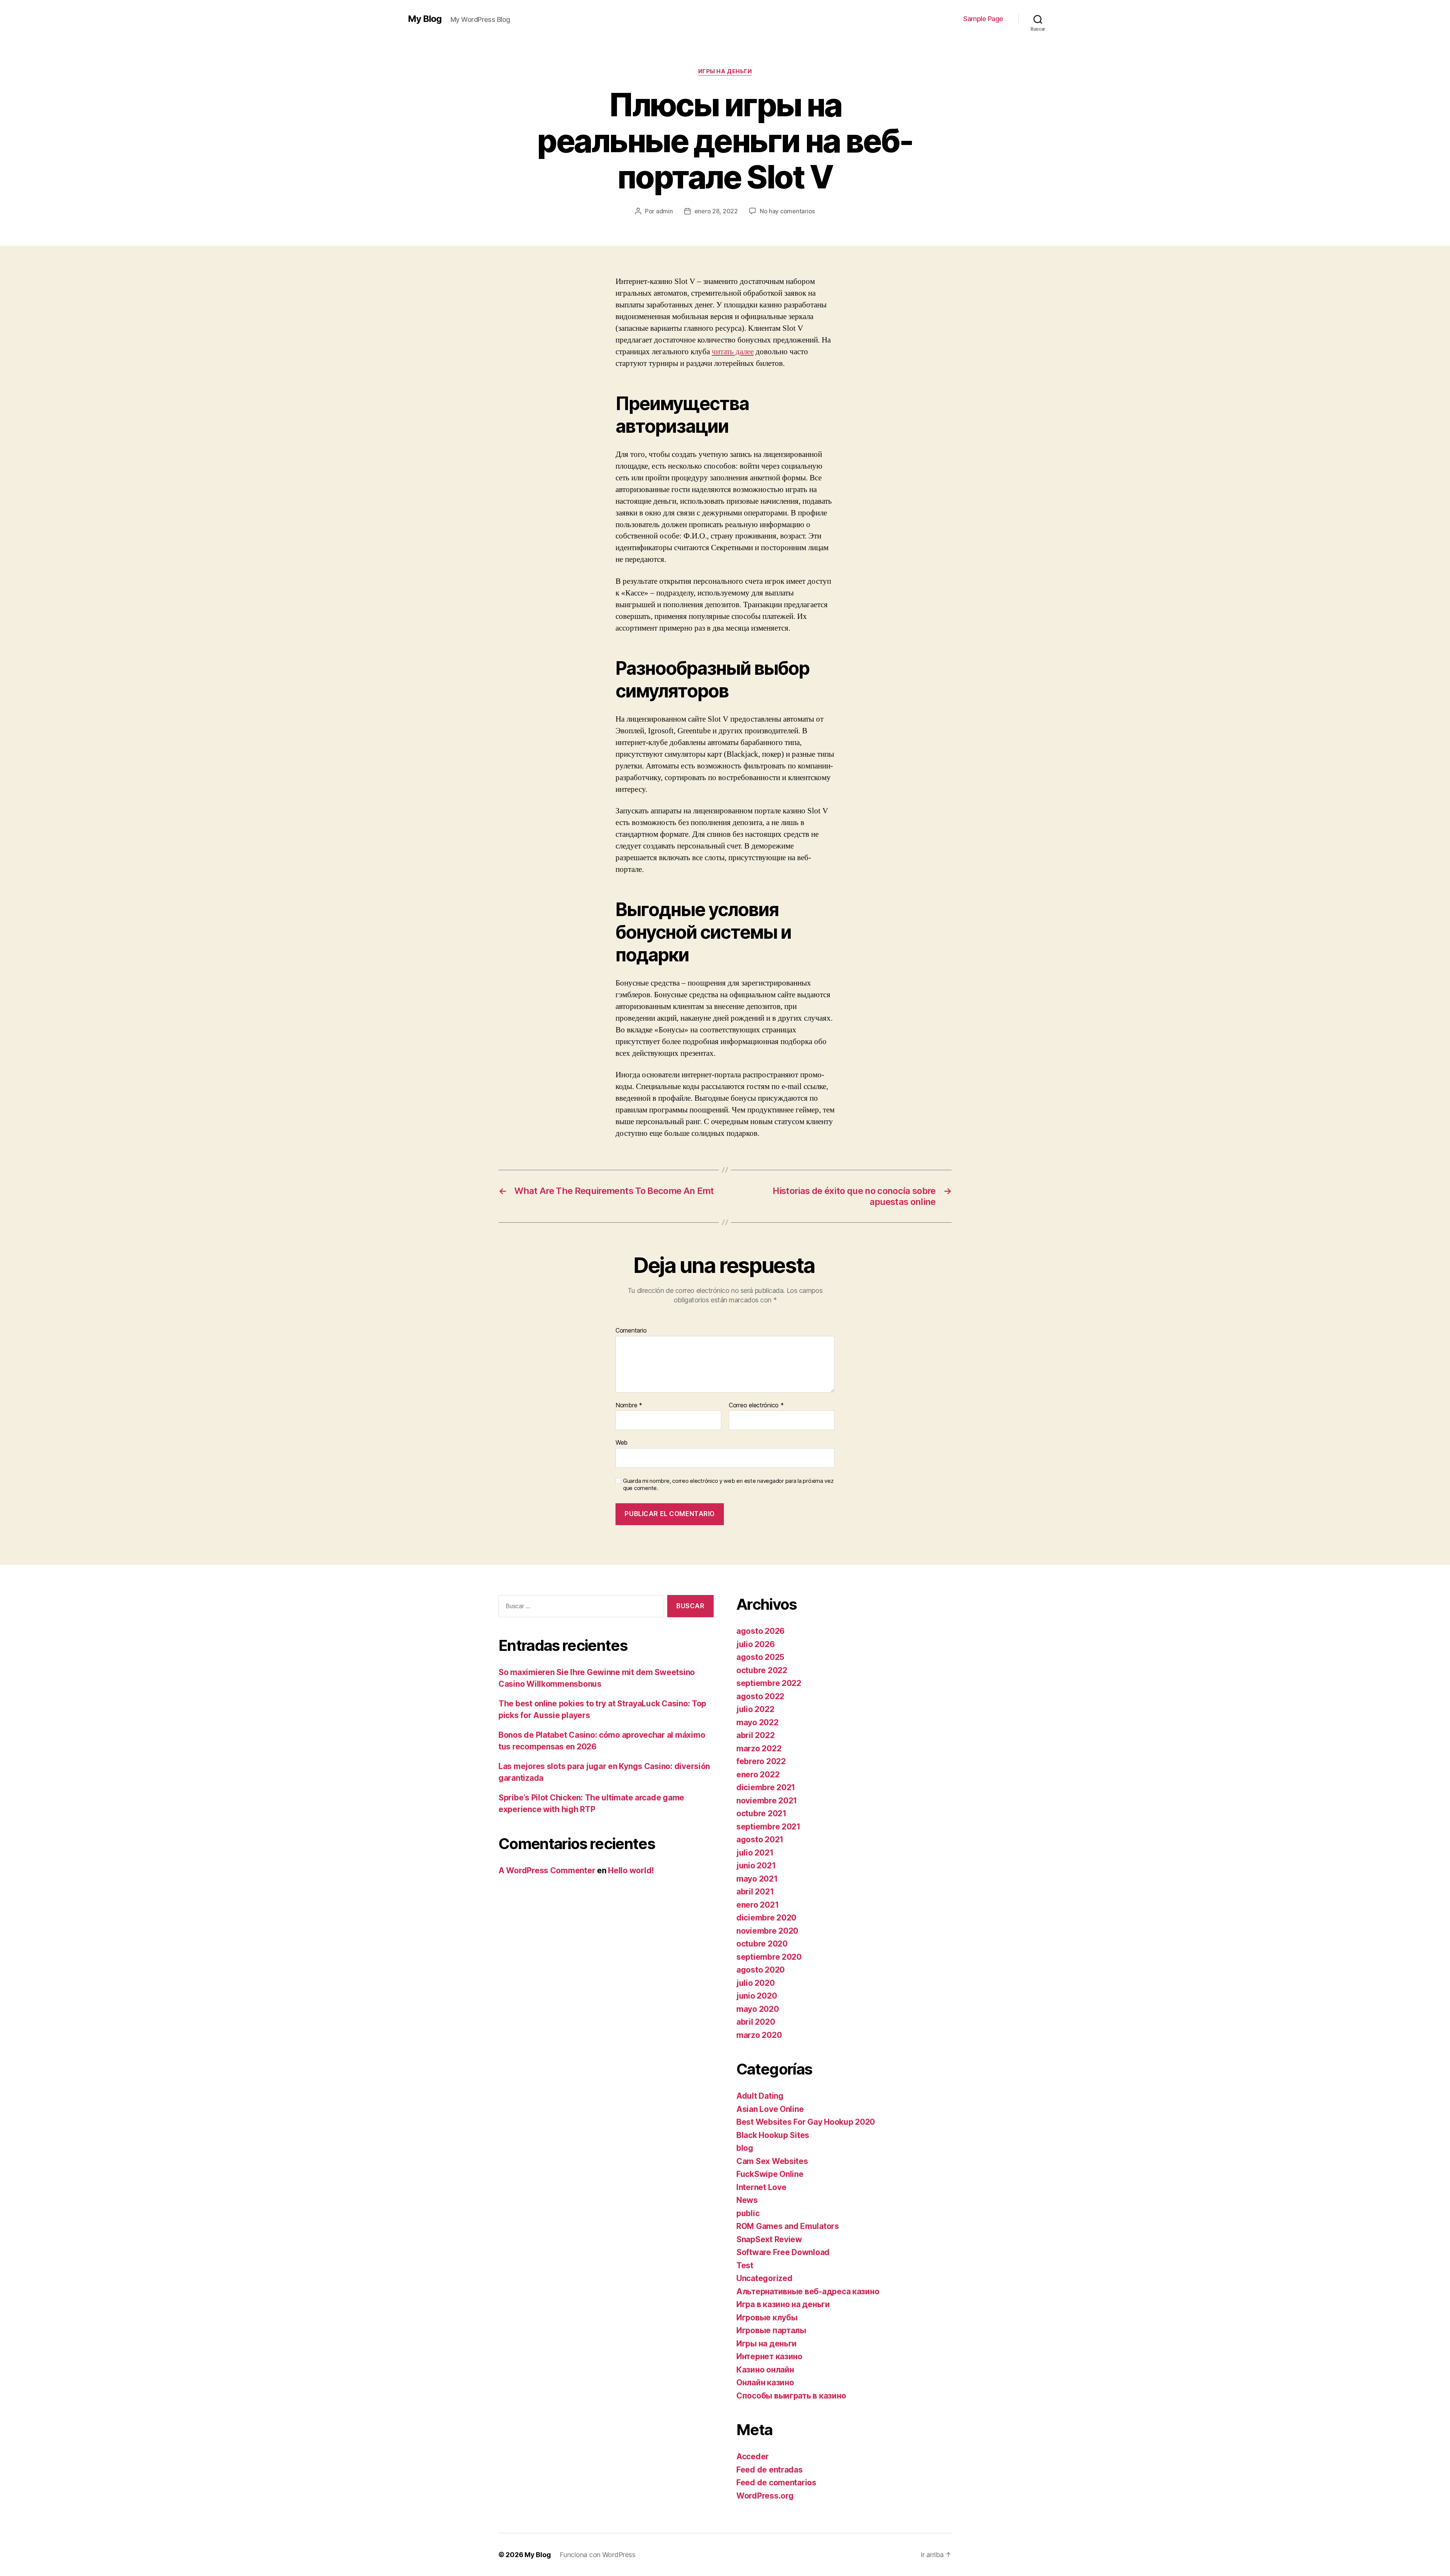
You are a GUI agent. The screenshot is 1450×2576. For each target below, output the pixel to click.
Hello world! (631, 1870)
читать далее (733, 352)
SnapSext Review (769, 2239)
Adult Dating (760, 2096)
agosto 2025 (760, 1657)
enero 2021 (757, 1905)
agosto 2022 (760, 1696)
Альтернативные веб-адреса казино (808, 2291)
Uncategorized (764, 2278)
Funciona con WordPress (597, 2555)
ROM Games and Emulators (788, 2226)
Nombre (629, 1405)
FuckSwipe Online (770, 2174)
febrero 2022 (761, 1761)
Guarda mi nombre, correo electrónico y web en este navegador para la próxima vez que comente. (728, 1485)
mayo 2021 (757, 1879)
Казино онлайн (765, 2370)
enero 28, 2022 (716, 211)
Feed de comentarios (776, 2483)
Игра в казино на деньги (783, 2304)
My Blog (425, 19)
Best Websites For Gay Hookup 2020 (806, 2122)
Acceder (753, 2456)
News (747, 2200)
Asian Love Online (770, 2109)
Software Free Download (783, 2252)
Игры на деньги (725, 71)
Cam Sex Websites (772, 2161)
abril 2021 (755, 1892)
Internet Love (761, 2187)
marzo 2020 (759, 2035)
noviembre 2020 (767, 1931)
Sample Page (983, 19)
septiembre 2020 (769, 1957)
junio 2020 (757, 1996)
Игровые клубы (767, 2318)
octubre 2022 (762, 1670)
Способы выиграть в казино (791, 2396)
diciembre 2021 (766, 1787)
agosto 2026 (760, 1631)
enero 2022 (758, 1775)
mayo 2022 (757, 1722)
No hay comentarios (787, 211)
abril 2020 (756, 2022)
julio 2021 (755, 1853)
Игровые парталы (771, 2330)
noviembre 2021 (767, 1801)
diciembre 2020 (766, 1918)
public (748, 2213)
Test (745, 2265)
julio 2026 (755, 1644)
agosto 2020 (760, 1970)
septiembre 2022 (769, 1683)
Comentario (631, 1331)
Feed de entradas (770, 2470)
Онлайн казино (765, 2382)
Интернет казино (769, 2356)
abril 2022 (755, 1735)
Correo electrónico (756, 1405)
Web (622, 1442)
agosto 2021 (760, 1839)
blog (745, 2148)
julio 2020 (755, 1983)
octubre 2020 (762, 1944)
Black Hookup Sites (773, 2135)
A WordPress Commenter (547, 1870)
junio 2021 (756, 1866)
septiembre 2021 (768, 1827)
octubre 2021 (761, 1813)
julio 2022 (755, 1709)
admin (664, 211)
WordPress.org (765, 2496)
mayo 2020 (758, 2009)
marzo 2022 (759, 1748)
